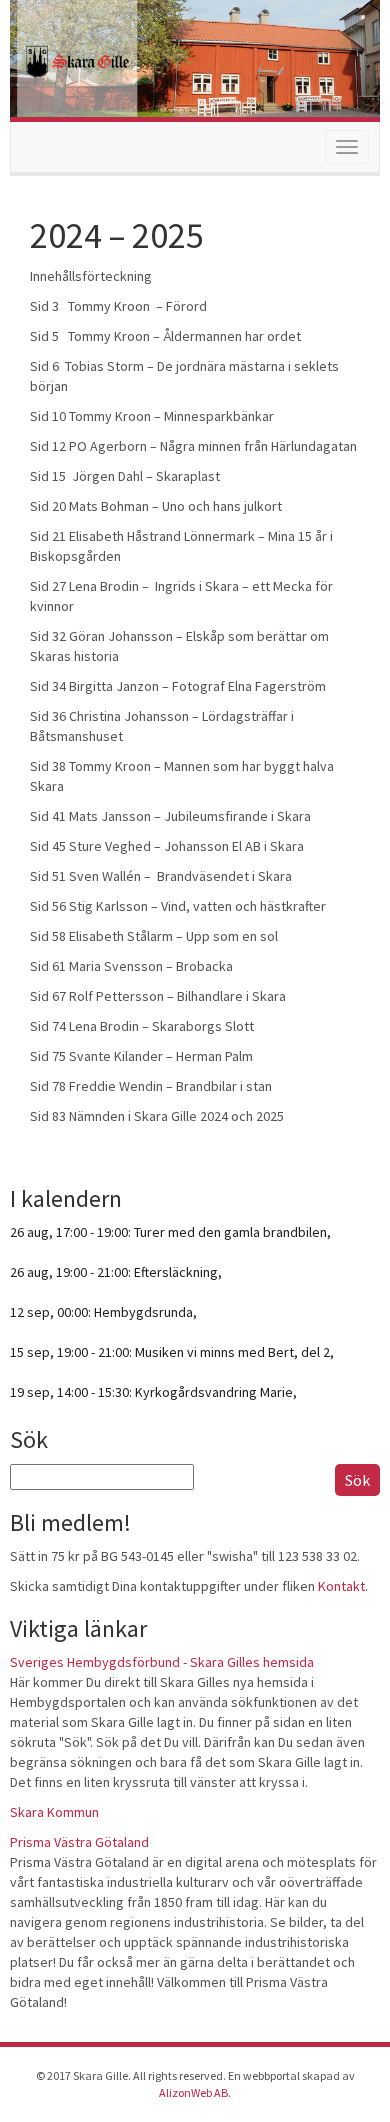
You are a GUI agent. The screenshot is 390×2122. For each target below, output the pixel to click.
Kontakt (341, 1586)
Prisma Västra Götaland (79, 1842)
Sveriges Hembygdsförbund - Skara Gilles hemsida (162, 1662)
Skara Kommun (54, 1812)
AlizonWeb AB (193, 2092)
